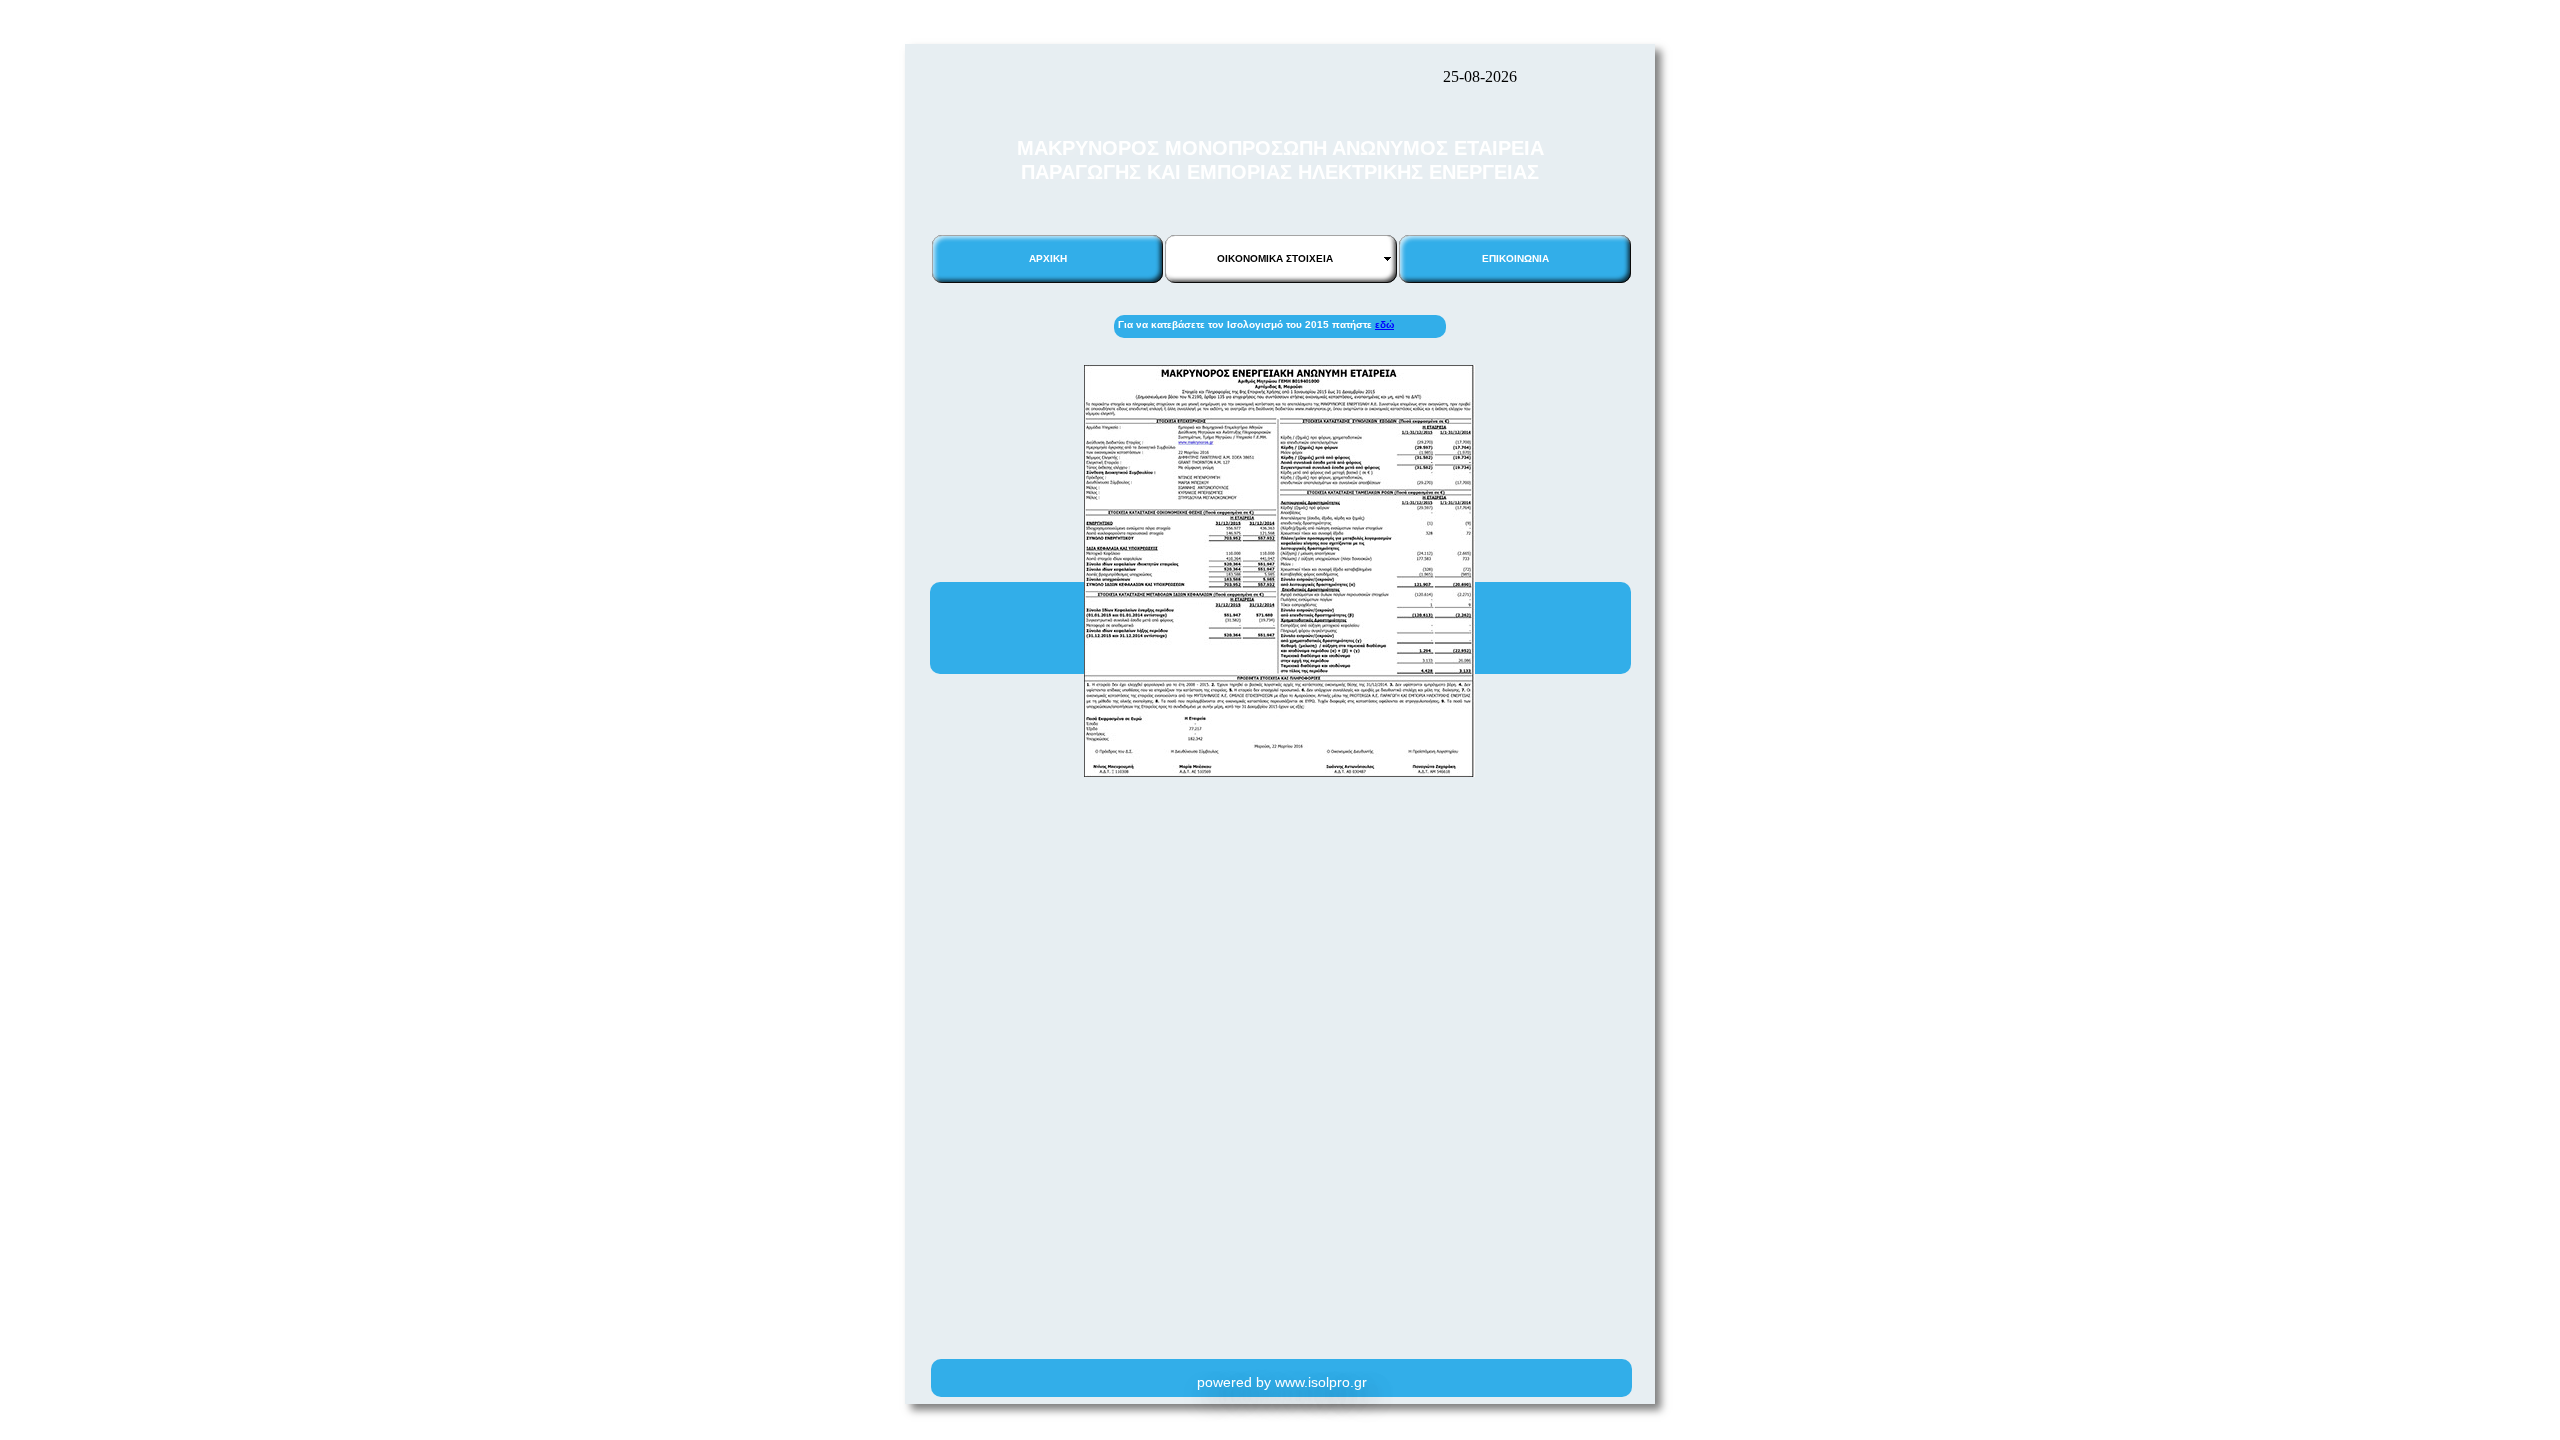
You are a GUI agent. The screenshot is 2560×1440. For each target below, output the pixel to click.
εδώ (1384, 324)
